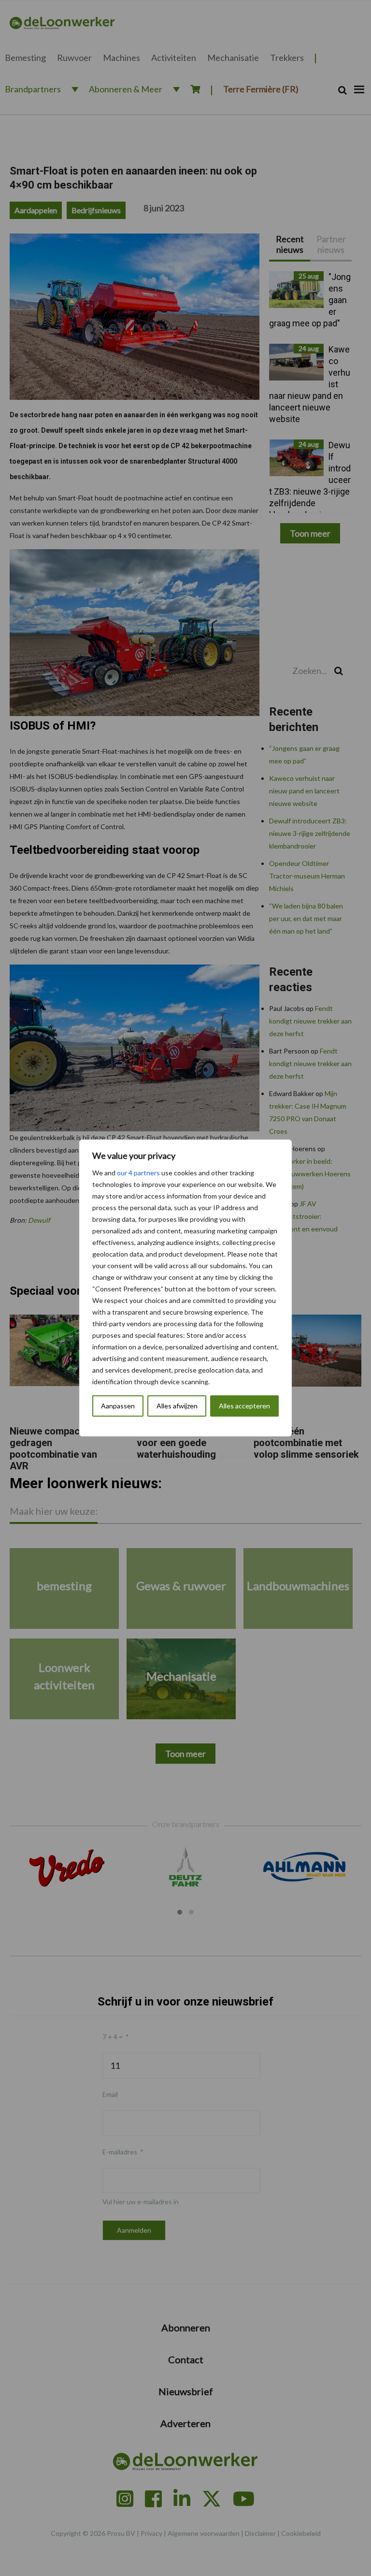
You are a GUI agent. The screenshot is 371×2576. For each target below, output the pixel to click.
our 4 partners (138, 1173)
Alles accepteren (244, 1406)
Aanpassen (118, 1406)
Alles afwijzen (177, 1406)
